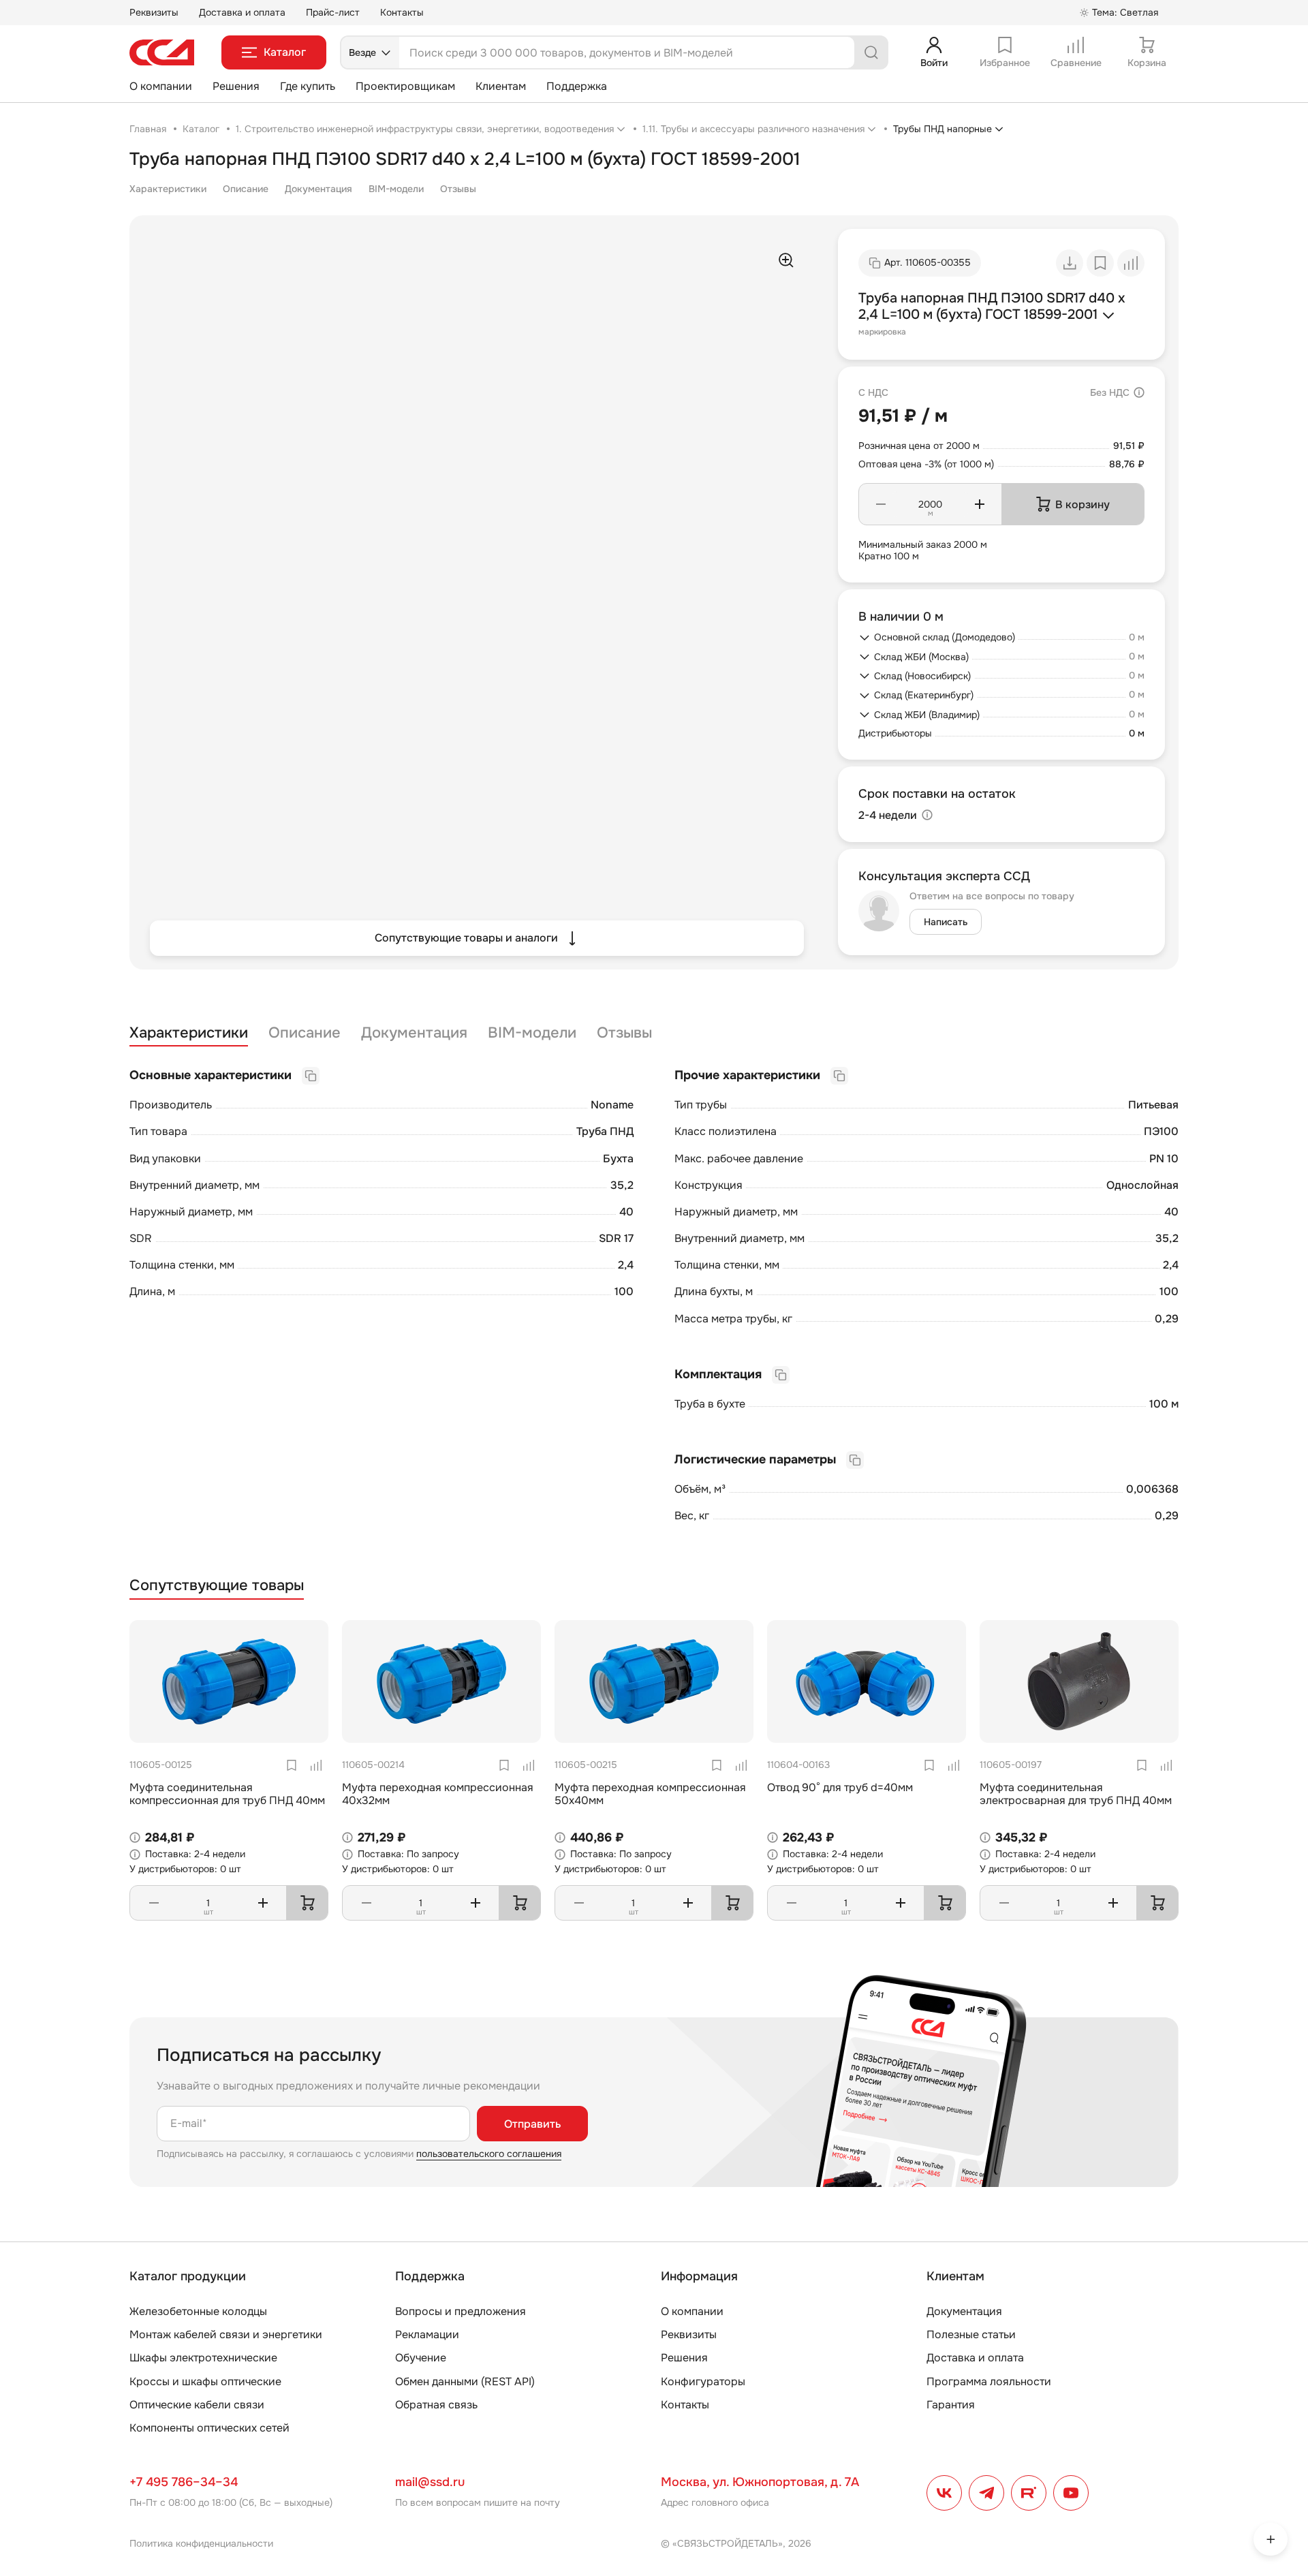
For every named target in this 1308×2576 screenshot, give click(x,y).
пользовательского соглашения (489, 2154)
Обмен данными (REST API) (465, 2381)
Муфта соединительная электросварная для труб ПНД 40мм (1076, 1794)
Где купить (308, 86)
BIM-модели (396, 189)
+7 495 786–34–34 (184, 2482)
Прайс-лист (333, 12)
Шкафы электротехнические (203, 2358)
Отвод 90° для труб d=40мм (840, 1787)
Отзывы (458, 189)
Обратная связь (436, 2405)
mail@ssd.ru (430, 2482)
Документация (318, 189)
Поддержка (577, 86)
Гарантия (951, 2405)
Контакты (402, 12)
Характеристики (168, 189)
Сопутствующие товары (217, 1586)
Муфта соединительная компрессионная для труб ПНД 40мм (227, 1794)
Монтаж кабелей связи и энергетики (226, 2334)
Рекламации (427, 2334)
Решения (236, 86)
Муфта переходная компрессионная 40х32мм (438, 1794)
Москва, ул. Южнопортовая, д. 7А (760, 2482)
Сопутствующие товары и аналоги (466, 938)
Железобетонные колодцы (198, 2311)
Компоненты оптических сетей (209, 2428)
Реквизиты (154, 12)
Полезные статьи (971, 2334)
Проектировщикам (405, 86)
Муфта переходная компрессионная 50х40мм (650, 1794)
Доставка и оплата (242, 12)
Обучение (421, 2358)
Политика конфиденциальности (201, 2543)
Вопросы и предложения (461, 2311)
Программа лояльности (989, 2381)
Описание (246, 189)
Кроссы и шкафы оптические (205, 2381)
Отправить (532, 2124)
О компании (161, 86)
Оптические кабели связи (197, 2405)
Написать (946, 922)
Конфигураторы (703, 2381)
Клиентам (501, 86)
